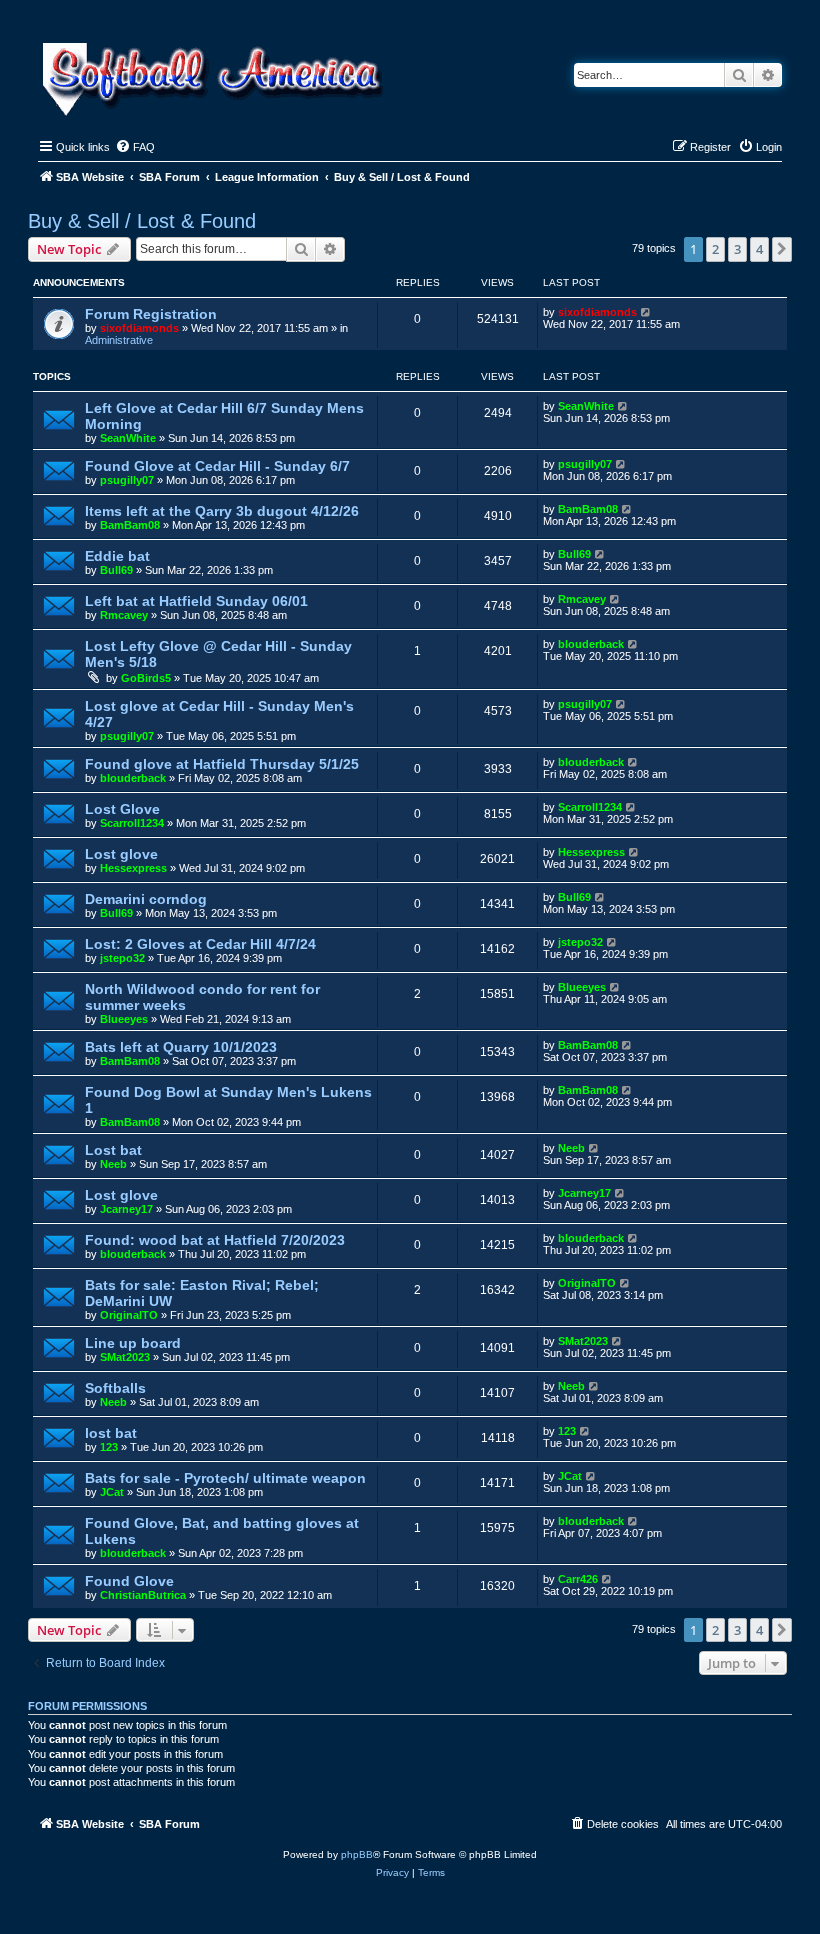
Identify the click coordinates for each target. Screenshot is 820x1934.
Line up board (133, 1343)
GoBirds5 (146, 678)
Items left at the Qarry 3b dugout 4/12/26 (222, 511)
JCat (112, 1492)
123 (109, 1447)
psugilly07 (127, 480)
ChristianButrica (143, 1595)
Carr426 (578, 1579)
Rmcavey (124, 615)
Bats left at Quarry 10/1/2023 (181, 1047)
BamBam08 (130, 525)
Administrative (119, 340)
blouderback (591, 644)
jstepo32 (122, 958)
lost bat (111, 1433)
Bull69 (116, 570)
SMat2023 (125, 1357)
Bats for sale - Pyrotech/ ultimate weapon (225, 1478)
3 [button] (737, 249)
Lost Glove (122, 809)
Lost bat (113, 1150)
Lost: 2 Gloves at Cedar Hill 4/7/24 (200, 944)
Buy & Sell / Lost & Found (142, 221)
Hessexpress (133, 868)
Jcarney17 (126, 1209)
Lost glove (121, 854)
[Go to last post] (646, 312)
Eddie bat (117, 556)
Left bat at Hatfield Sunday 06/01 (196, 601)
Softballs (115, 1388)
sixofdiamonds (139, 328)
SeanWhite (128, 438)
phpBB (357, 1854)
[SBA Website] (214, 76)
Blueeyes (124, 1019)
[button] (782, 249)
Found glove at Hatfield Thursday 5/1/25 (222, 764)
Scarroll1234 (132, 823)
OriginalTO (129, 1315)
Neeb (113, 1164)
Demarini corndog (146, 899)
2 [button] (715, 249)
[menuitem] (135, 147)
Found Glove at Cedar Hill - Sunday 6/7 (217, 466)
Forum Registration (151, 314)
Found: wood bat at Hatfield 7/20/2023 (215, 1240)
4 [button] (759, 249)
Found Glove (129, 1581)
